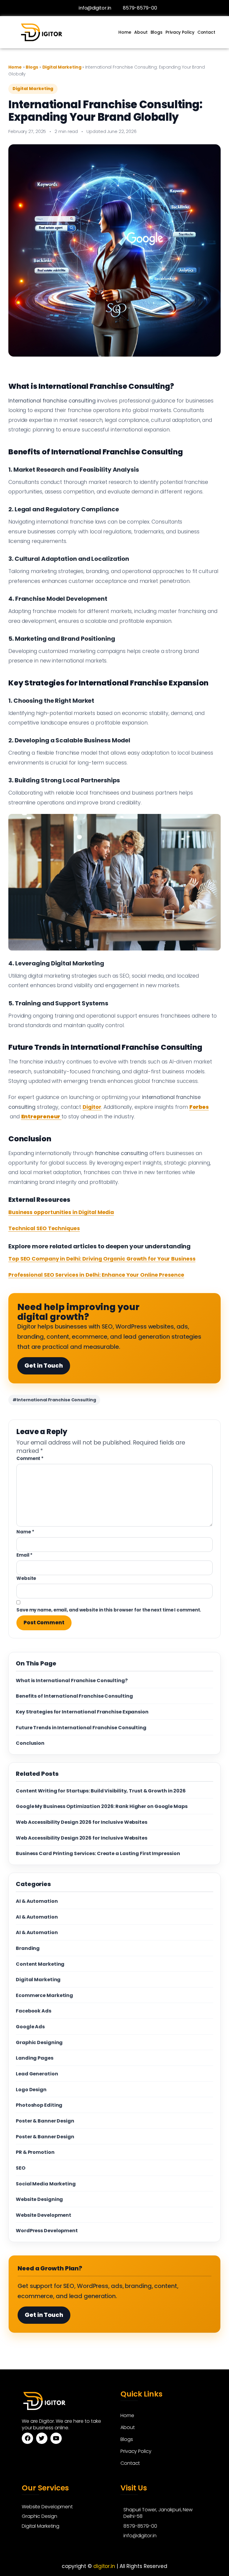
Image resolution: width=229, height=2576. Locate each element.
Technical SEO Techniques (44, 1228)
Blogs (157, 32)
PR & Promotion (35, 2152)
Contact (206, 32)
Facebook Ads (34, 2011)
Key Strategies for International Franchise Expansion (82, 1712)
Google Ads (30, 2027)
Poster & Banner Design (45, 2121)
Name (25, 1532)
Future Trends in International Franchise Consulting (81, 1728)
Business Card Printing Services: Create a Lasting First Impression (98, 1853)
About (141, 32)
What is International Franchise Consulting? (72, 1681)
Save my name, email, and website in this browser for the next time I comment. (109, 1610)
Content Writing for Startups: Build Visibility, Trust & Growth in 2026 (101, 1791)
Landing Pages (35, 2058)
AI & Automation (37, 1901)
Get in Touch (44, 1366)
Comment (30, 1458)
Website (26, 1578)
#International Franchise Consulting (54, 1400)
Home (125, 32)
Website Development (44, 2215)
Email (24, 1555)
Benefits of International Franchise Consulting (74, 1696)
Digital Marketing (62, 67)
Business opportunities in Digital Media (61, 1212)
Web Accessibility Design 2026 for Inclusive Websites (82, 1822)
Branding (28, 1948)
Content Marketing (40, 1964)
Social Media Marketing (46, 2184)
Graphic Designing (39, 2042)
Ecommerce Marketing (44, 1995)
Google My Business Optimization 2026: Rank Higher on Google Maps (102, 1806)
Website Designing (39, 2199)
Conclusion (30, 1743)
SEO (21, 2168)
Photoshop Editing (39, 2105)
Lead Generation (37, 2074)
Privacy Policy (180, 32)
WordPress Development (47, 2231)
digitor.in (104, 2566)
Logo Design (31, 2090)
